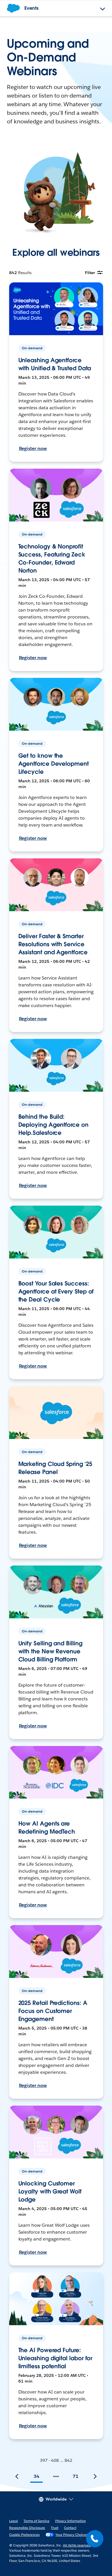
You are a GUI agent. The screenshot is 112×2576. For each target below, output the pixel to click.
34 (36, 2476)
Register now (33, 448)
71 (76, 2476)
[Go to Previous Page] (17, 2476)
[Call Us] (95, 2539)
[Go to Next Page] (95, 2476)
